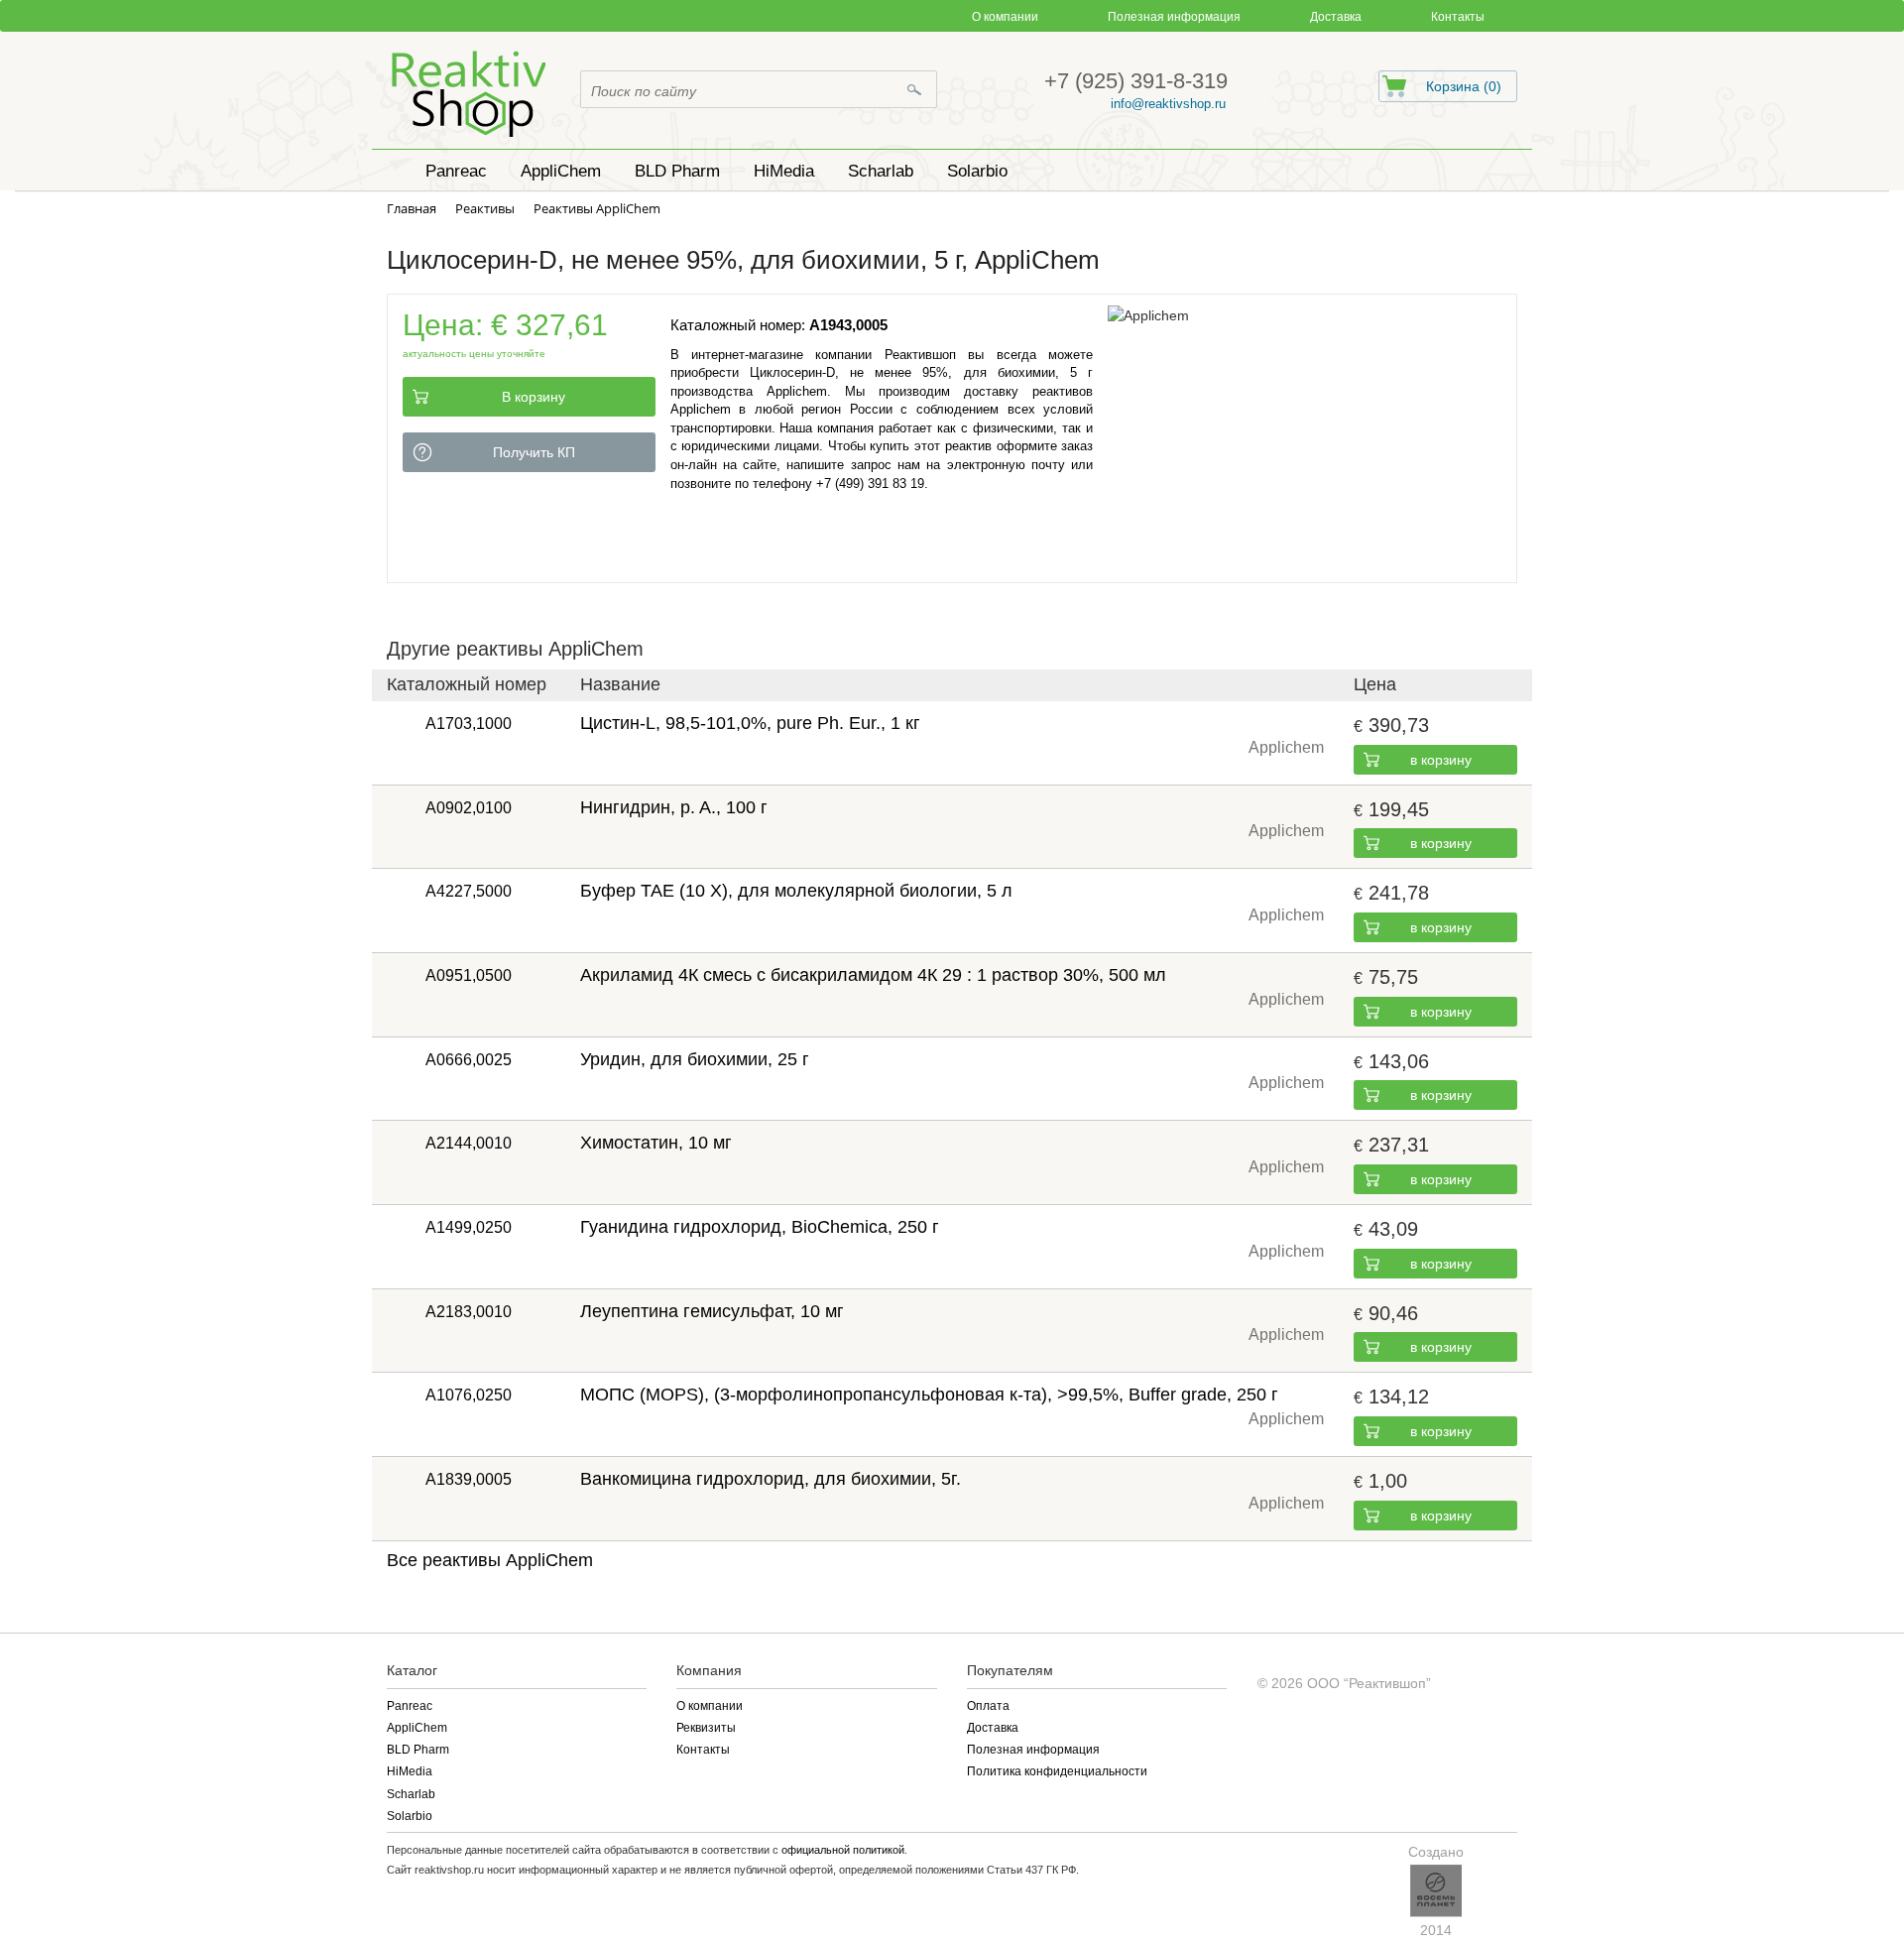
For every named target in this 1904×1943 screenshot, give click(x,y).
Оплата (988, 1706)
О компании (1005, 17)
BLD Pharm (418, 1750)
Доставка (1336, 17)
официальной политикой (843, 1850)
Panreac (410, 1706)
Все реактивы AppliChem (490, 1560)
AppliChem (417, 1728)
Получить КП (534, 452)
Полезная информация (1174, 17)
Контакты (1458, 17)
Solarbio (410, 1816)
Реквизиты (706, 1728)
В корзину (534, 397)
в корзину (1441, 760)
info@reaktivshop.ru (1168, 104)
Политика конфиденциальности (1057, 1771)
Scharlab (411, 1794)
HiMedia (410, 1771)
